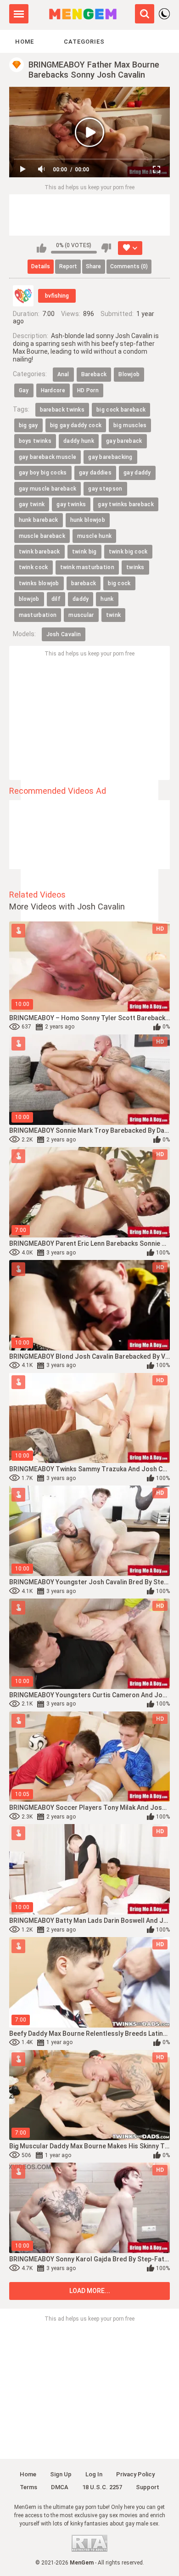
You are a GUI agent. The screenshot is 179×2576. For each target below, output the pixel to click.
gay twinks (71, 504)
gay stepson (105, 489)
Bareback (94, 374)
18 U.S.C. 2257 (102, 2487)
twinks (135, 567)
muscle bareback (42, 536)
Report (68, 266)
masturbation (38, 615)
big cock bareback (121, 410)
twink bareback (39, 552)
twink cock (34, 567)
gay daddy (137, 473)
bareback (84, 583)
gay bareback (124, 441)
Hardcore (53, 390)
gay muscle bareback (48, 489)
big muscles (130, 425)
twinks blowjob (39, 583)
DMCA (60, 2487)
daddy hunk (79, 441)
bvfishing (57, 296)
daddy (81, 599)
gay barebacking (110, 457)
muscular (81, 615)
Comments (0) (129, 266)
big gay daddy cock (76, 425)
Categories (84, 42)
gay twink (32, 504)
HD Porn (88, 390)
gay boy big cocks (43, 473)
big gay (28, 425)
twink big (84, 552)
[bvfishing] (23, 296)
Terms (28, 2487)
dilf (56, 599)
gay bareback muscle (48, 457)
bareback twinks (62, 410)
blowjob (29, 599)
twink (114, 615)
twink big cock (128, 552)
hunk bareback (39, 520)
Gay (24, 390)
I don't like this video (106, 248)
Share (93, 266)
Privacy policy (135, 2474)
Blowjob (129, 374)
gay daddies (95, 473)
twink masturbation (87, 567)
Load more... (90, 2291)
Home (25, 42)
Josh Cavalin (64, 634)
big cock (119, 583)
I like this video (42, 248)
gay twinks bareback (126, 504)
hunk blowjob (88, 520)
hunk (107, 599)
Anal (63, 374)
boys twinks (35, 441)
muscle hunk (94, 536)
